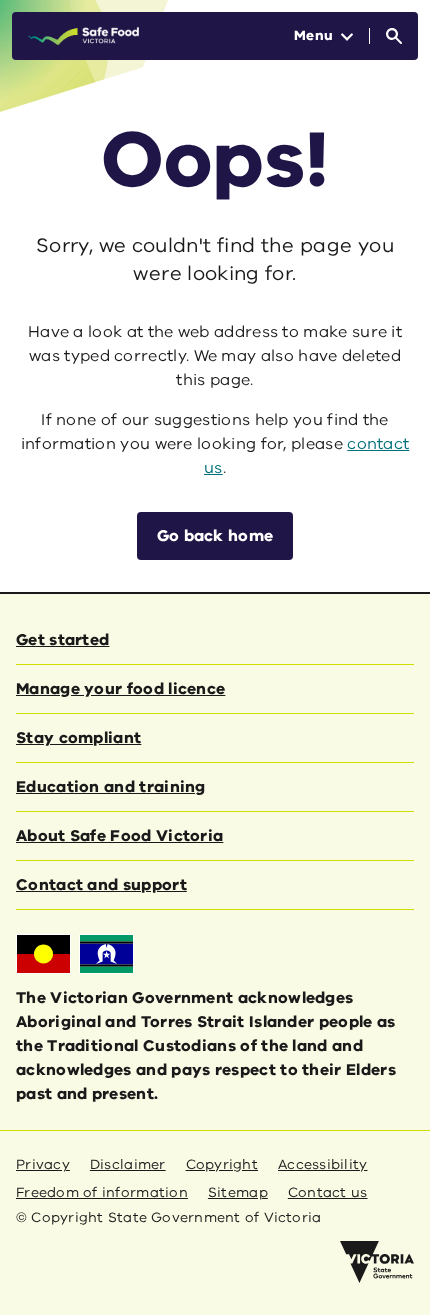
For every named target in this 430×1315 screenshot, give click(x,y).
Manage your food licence (120, 689)
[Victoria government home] (377, 1262)
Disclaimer (128, 1164)
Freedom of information (102, 1192)
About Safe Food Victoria (119, 836)
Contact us (328, 1192)
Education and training (111, 787)
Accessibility (323, 1164)
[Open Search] (394, 36)
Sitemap (238, 1192)
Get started (62, 640)
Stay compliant (78, 738)
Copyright (222, 1164)
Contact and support (101, 885)
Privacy (43, 1164)
